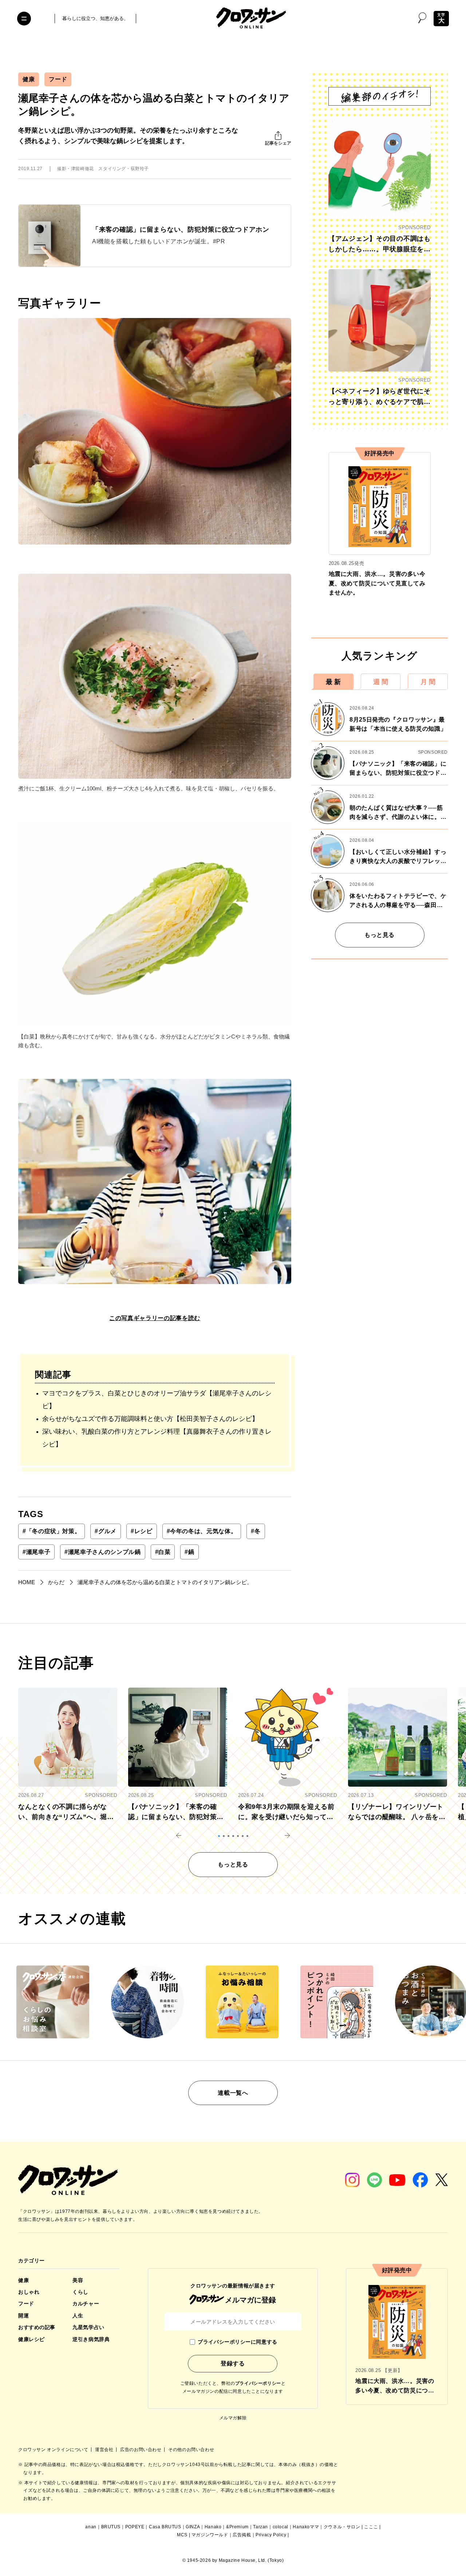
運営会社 (105, 2450)
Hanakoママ (306, 2527)
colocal (281, 2527)
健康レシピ (31, 2339)
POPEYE (135, 2527)
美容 (78, 2280)
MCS (182, 2535)
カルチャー (86, 2304)
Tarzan (260, 2527)
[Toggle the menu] (24, 19)
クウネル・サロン (342, 2527)
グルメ (106, 1531)
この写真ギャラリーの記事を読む (155, 1318)
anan (91, 2527)
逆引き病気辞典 (91, 2339)
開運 (23, 2316)
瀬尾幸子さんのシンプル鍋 (102, 1552)
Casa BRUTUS (165, 2527)
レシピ (142, 1531)
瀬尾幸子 (36, 1552)
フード (58, 79)
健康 (29, 79)
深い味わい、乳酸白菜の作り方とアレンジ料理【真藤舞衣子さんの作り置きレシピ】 (157, 1438)
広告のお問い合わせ (141, 2450)
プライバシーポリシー (258, 2383)
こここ (371, 2527)
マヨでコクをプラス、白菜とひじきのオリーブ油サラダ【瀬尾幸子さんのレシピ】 (157, 1400)
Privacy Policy (271, 2535)
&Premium (237, 2527)
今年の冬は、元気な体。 (202, 1531)
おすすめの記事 (37, 2327)
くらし (80, 2292)
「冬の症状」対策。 (52, 1531)
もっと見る (380, 935)
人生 (78, 2316)
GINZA (193, 2527)
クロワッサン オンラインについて (54, 2450)
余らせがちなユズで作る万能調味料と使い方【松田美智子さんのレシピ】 (150, 1419)
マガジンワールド (210, 2535)
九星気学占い (88, 2327)
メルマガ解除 (233, 2418)
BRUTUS (111, 2527)
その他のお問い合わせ (191, 2450)
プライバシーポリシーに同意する (237, 2342)
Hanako (213, 2527)
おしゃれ (29, 2292)
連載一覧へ (233, 2093)
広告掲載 (242, 2535)
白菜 (163, 1552)
